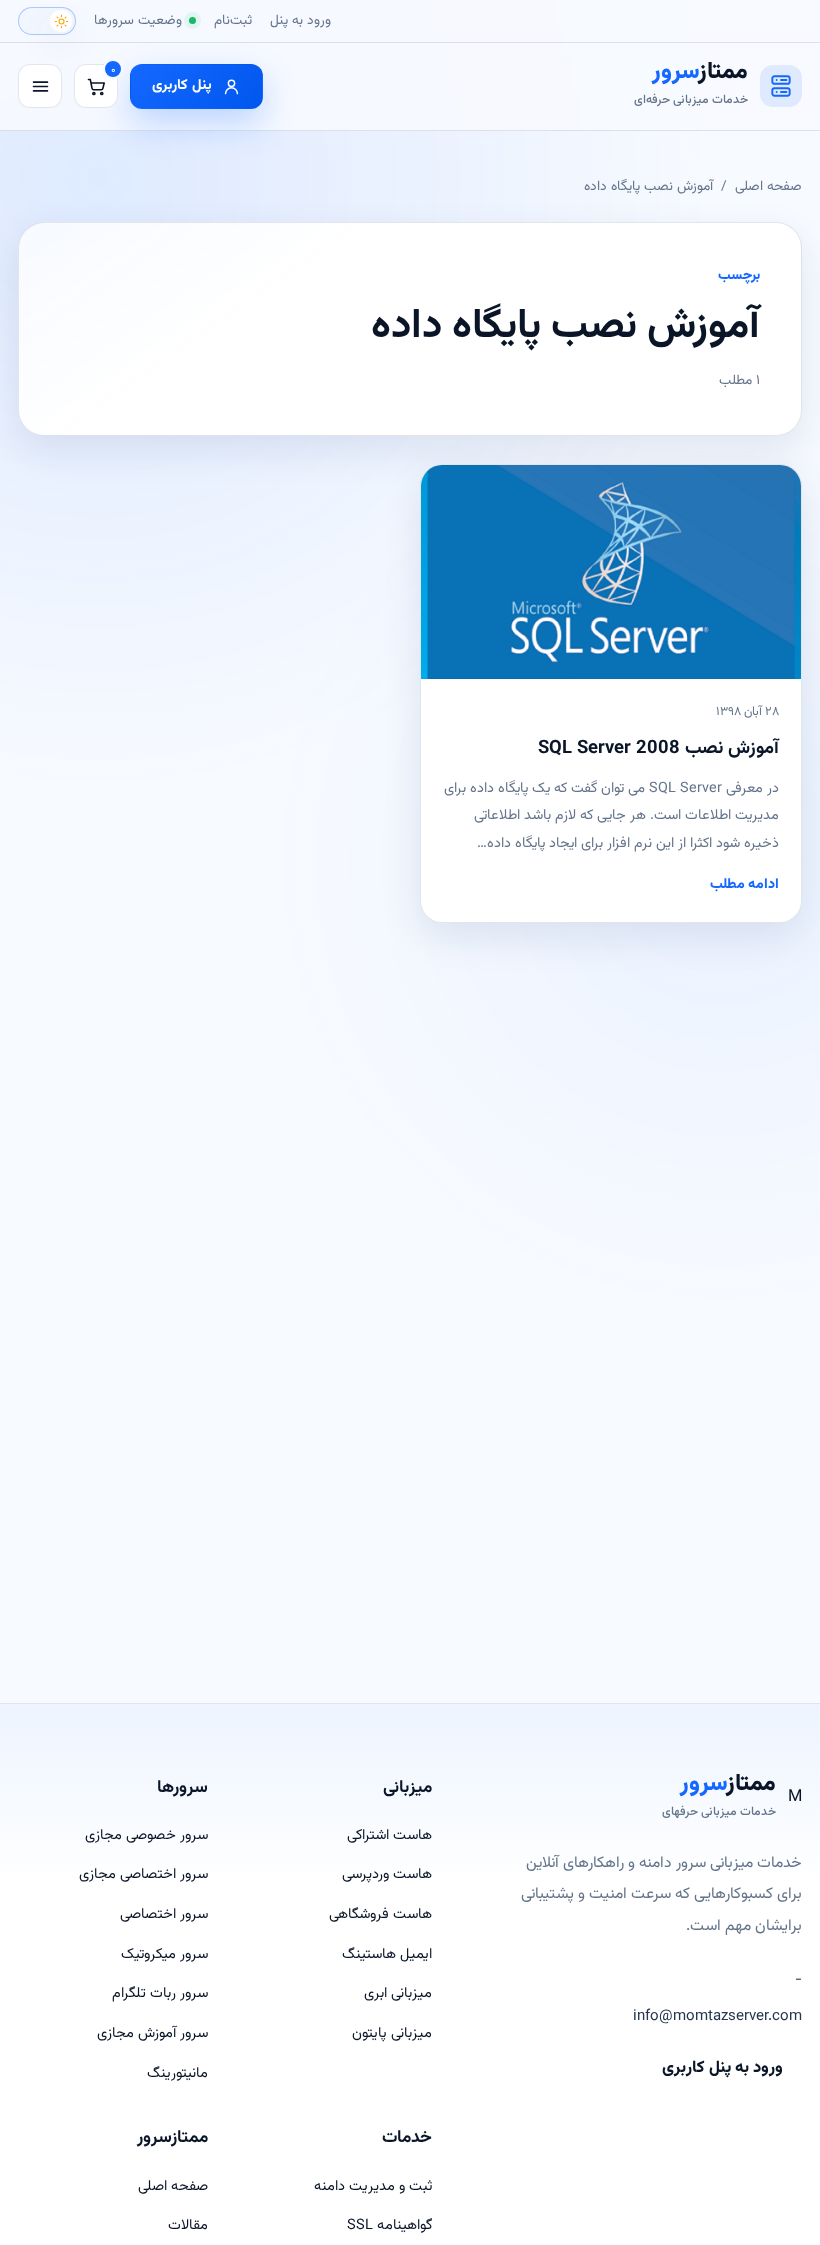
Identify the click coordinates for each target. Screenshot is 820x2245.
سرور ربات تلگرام (160, 1993)
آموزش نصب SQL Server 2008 (658, 748)
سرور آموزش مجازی (152, 2033)
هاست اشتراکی (389, 1835)
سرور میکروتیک (164, 1954)
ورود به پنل (300, 20)
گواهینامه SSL (389, 2225)
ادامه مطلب (744, 885)
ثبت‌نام (233, 20)
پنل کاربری (182, 85)
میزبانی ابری (398, 1993)
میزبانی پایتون (392, 2033)
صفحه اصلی (768, 186)
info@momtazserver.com (717, 2016)
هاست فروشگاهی (380, 1914)
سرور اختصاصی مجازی (143, 1874)
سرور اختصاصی (164, 1914)
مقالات (188, 2225)
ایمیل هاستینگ (387, 1954)
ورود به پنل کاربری (722, 2068)
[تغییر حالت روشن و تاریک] (47, 21)
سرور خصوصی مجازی (146, 1835)
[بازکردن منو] (40, 86)
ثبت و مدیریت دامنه (373, 2186)
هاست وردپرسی (387, 1874)
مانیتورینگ (177, 2073)
